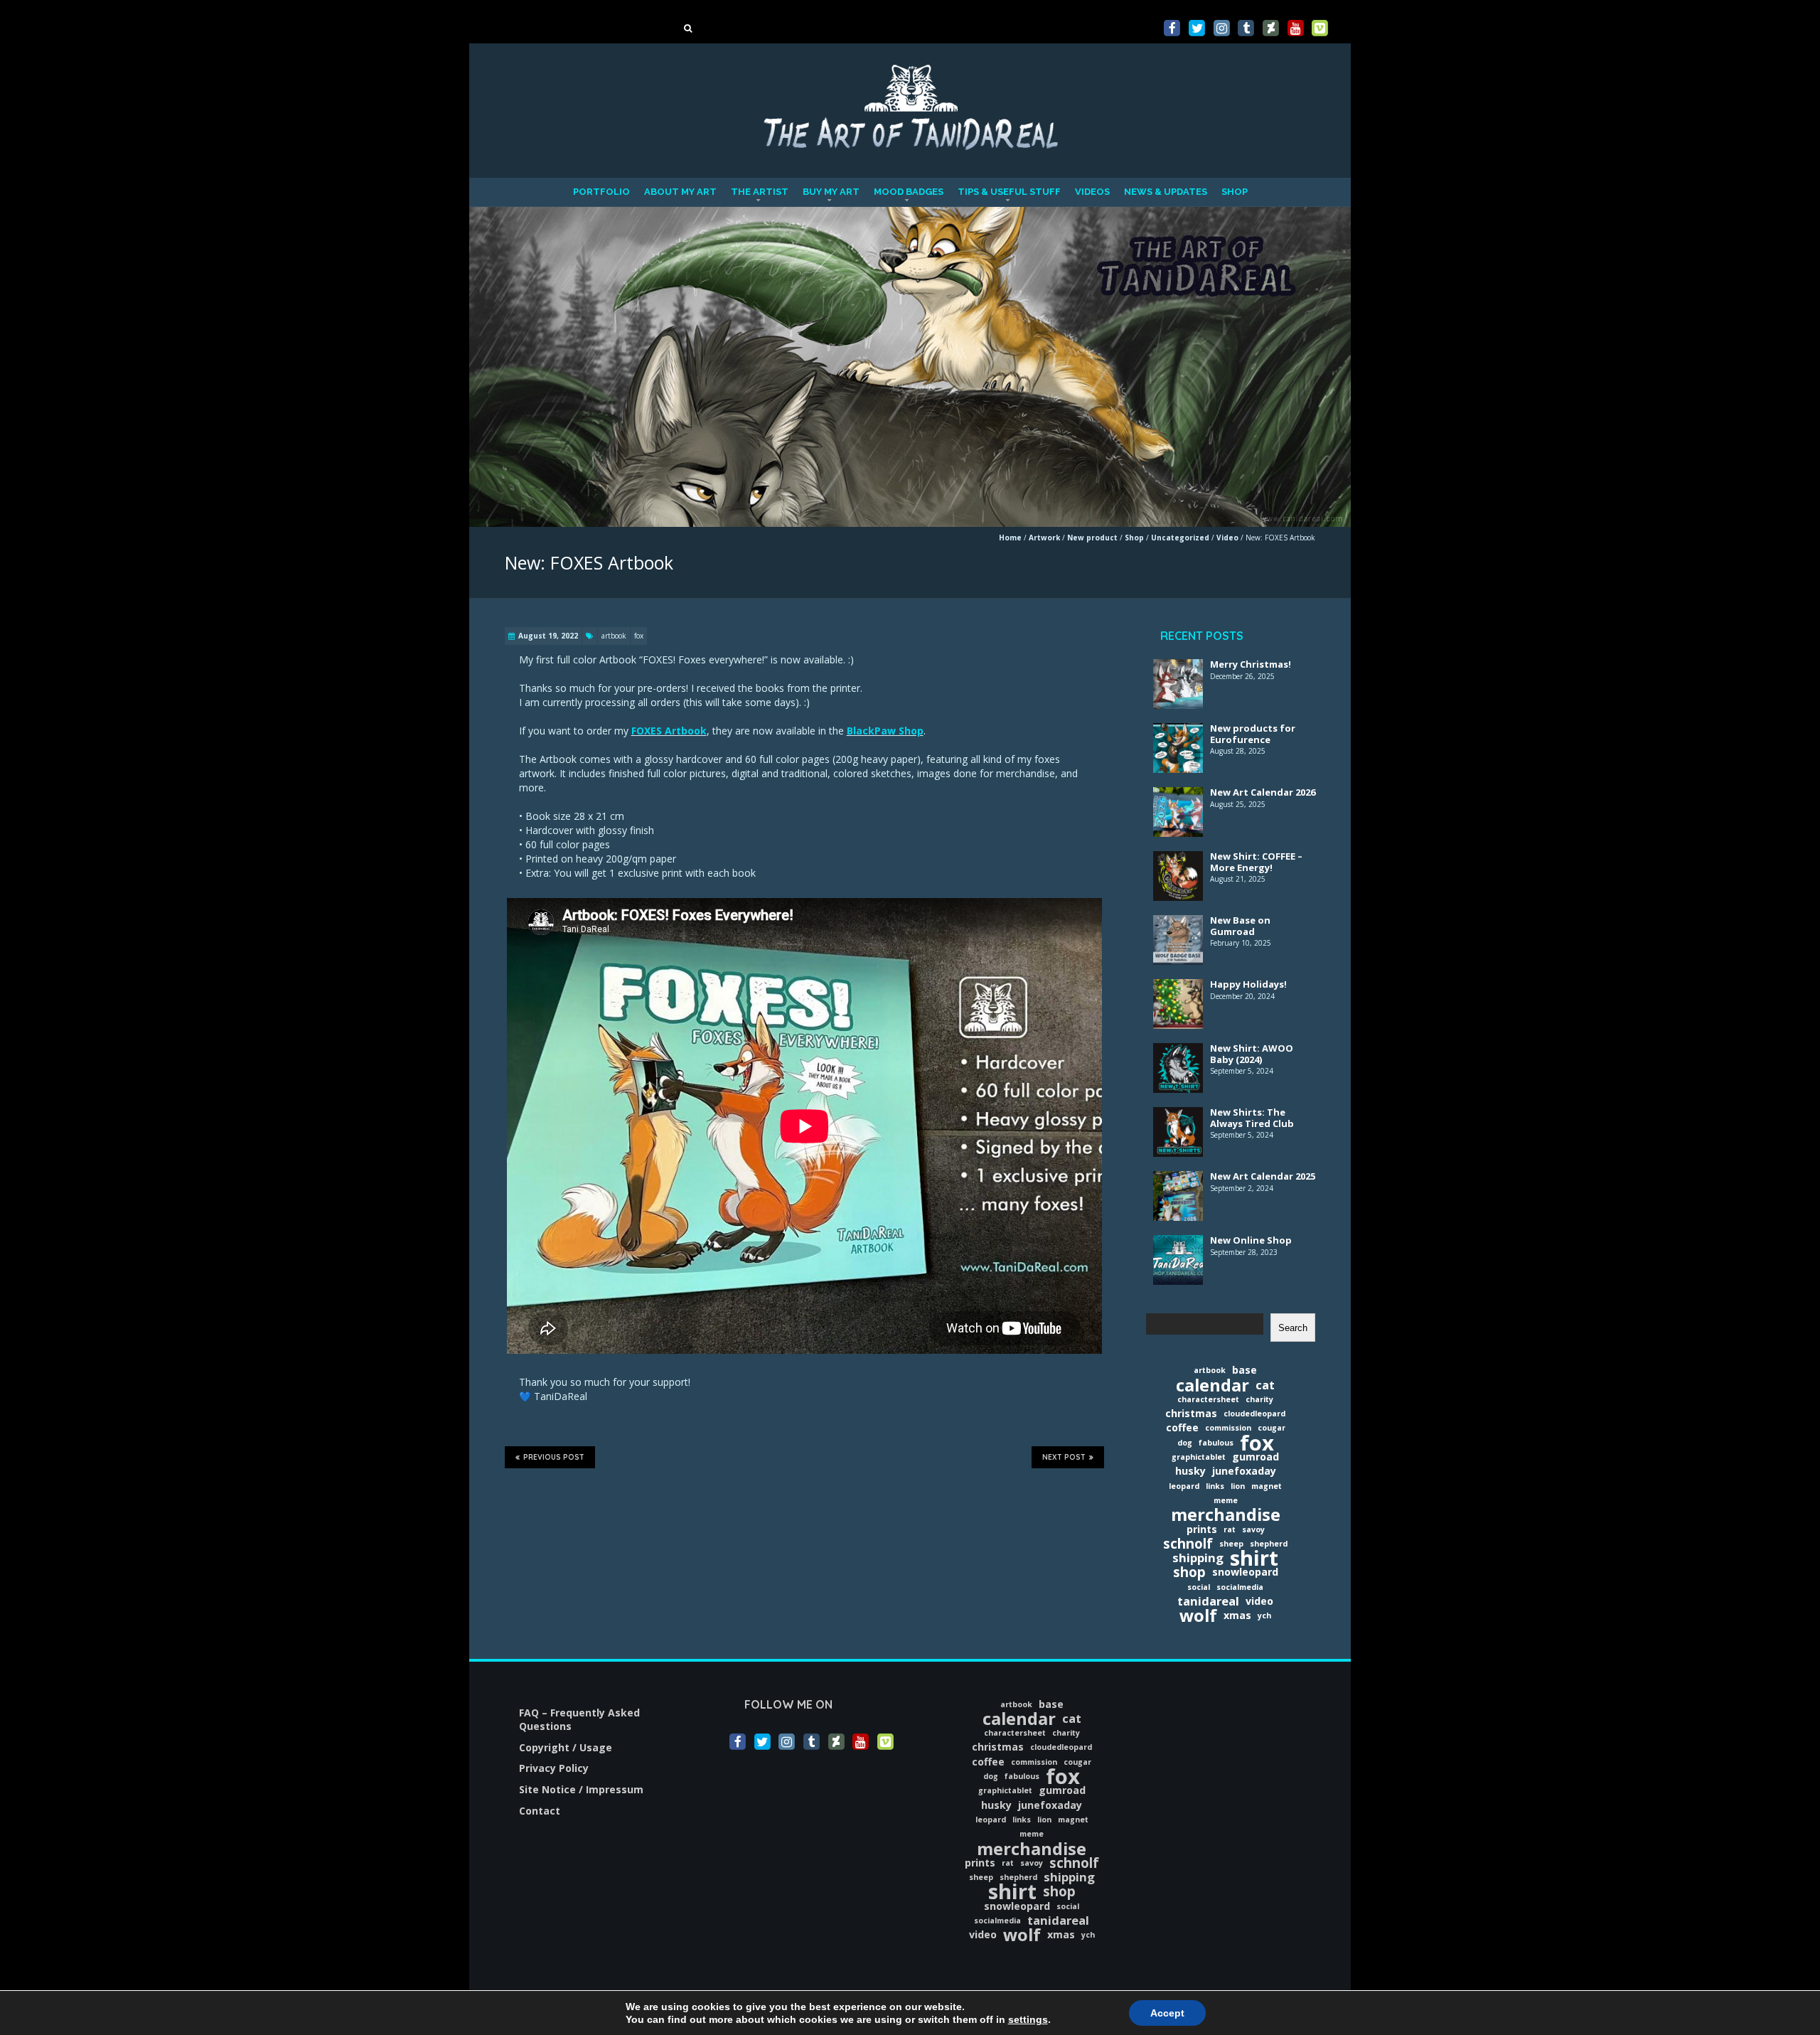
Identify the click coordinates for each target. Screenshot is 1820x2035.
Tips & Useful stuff (1009, 192)
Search (1293, 1328)
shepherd (1269, 1544)
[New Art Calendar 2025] (1178, 1180)
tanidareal (1208, 1601)
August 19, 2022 (548, 636)
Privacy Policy (554, 1768)
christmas (1191, 1413)
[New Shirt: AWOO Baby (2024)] (1178, 1052)
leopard (1184, 1486)
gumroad (1256, 1457)
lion (1238, 1486)
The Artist (760, 192)
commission (1228, 1428)
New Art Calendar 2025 (1263, 1176)
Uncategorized (1180, 538)
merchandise (1226, 1515)
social (1199, 1587)
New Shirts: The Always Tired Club (1252, 1118)
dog (1185, 1443)
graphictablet (1199, 1457)
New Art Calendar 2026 (1263, 792)
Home (1010, 538)
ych (1264, 1615)
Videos (1092, 192)
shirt (1254, 1558)
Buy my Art (831, 192)
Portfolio (601, 192)
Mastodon (26, 7)
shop (1189, 1572)
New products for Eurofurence (1253, 734)
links (1215, 1486)
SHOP (1235, 192)
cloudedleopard (1254, 1414)
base (1244, 1370)
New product (1092, 538)
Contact (540, 1811)
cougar (1272, 1428)
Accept (1167, 2013)
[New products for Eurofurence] (1178, 732)
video (1259, 1601)
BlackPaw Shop (885, 731)
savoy (1253, 1529)
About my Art (680, 192)
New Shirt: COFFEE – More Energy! (1256, 862)
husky (1190, 1471)
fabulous (1216, 1443)
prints (1202, 1529)
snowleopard (1245, 1572)
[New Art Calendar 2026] (1178, 796)
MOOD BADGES (909, 192)
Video (1227, 538)
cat (1265, 1385)
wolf (1198, 1615)
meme (1226, 1500)
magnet (1267, 1486)
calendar (1213, 1385)
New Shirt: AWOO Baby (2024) (1252, 1054)
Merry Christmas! (1251, 664)
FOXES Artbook (669, 731)
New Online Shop (1251, 1240)
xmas (1237, 1615)
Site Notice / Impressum (581, 1789)
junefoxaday (1244, 1471)
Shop (1134, 538)
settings (1028, 2019)
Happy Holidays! (1248, 984)
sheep (1231, 1544)
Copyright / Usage (566, 1747)
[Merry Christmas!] (1178, 668)
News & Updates (1166, 192)
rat (1230, 1529)
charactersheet (1208, 1399)
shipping (1198, 1558)
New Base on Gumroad (1240, 926)
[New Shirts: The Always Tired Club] (1178, 1116)
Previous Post (554, 1457)
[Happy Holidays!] (1178, 988)
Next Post (1064, 1457)
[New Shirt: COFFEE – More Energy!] (1178, 860)
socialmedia (1240, 1587)
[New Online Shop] (1178, 1244)
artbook (614, 636)
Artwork (1044, 538)
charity (1259, 1399)
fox (639, 636)
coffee (1182, 1427)
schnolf (1188, 1544)
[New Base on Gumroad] (1178, 924)
